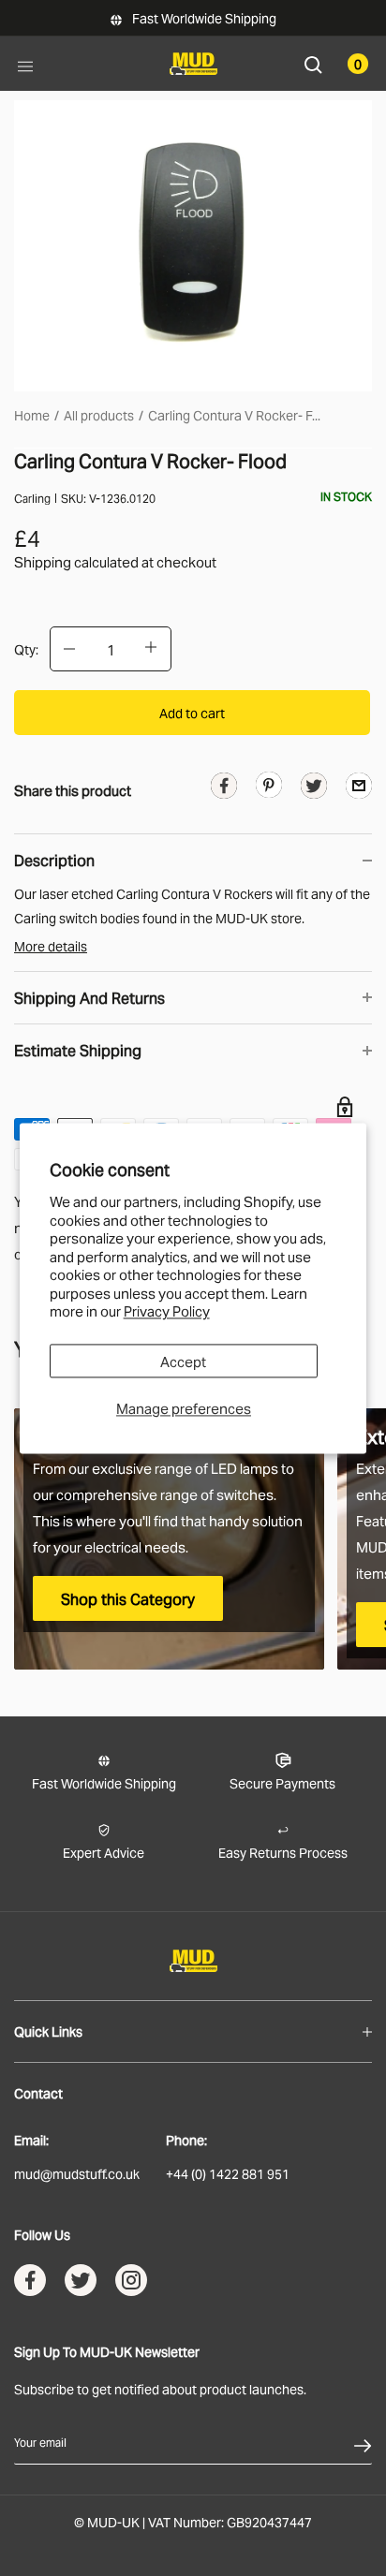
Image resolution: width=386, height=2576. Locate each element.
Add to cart (192, 712)
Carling (32, 498)
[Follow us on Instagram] (131, 2283)
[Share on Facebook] (224, 789)
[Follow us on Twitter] (81, 2283)
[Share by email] (359, 784)
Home (32, 414)
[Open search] (314, 63)
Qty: (26, 648)
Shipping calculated (76, 561)
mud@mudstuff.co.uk (77, 2173)
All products (99, 414)
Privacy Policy (167, 1311)
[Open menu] (25, 64)
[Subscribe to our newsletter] (363, 2442)
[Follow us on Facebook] (30, 2283)
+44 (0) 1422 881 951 (228, 2173)
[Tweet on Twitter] (314, 789)
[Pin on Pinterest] (269, 783)
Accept (183, 1361)
